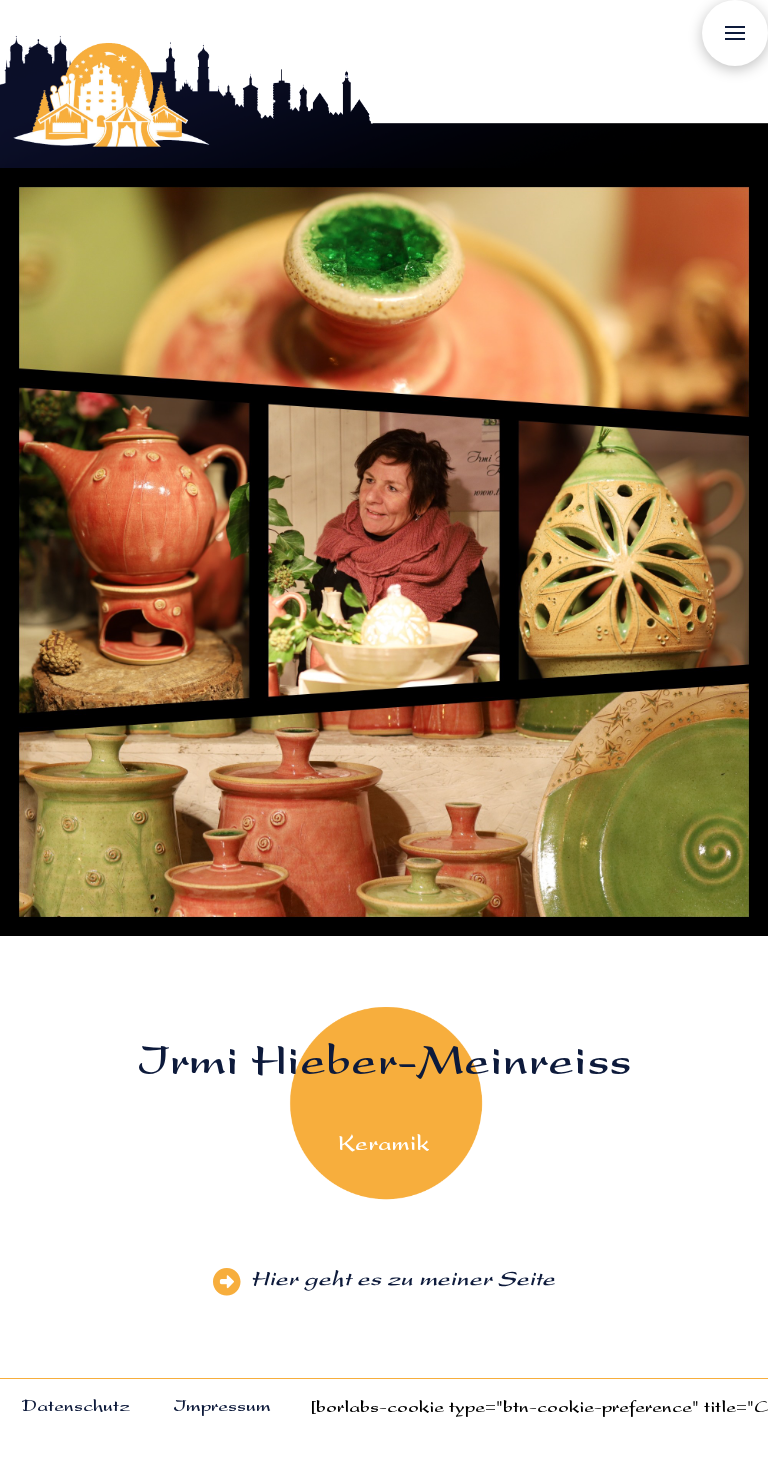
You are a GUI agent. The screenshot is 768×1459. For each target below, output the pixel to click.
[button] (735, 33)
